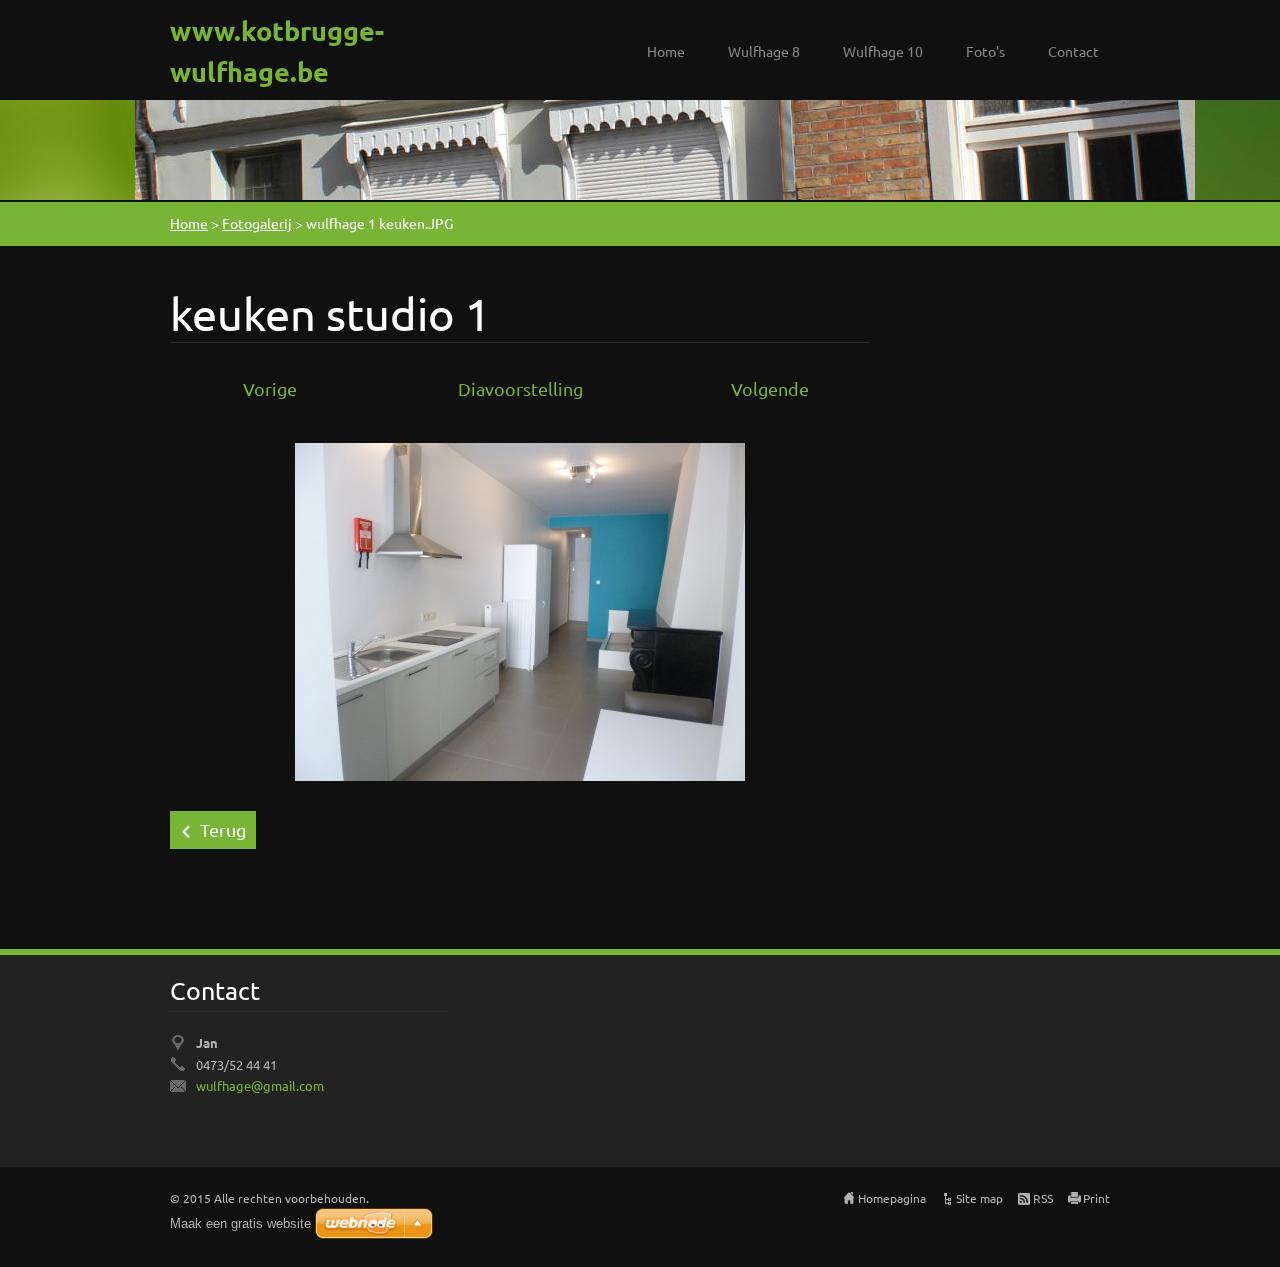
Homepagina (892, 1198)
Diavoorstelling (520, 388)
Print (1096, 1198)
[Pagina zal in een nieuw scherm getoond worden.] (520, 609)
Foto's (985, 51)
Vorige (270, 388)
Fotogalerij (257, 223)
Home (666, 51)
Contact (1073, 51)
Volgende (770, 388)
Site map (979, 1198)
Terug (223, 829)
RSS (1043, 1198)
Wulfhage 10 (883, 51)
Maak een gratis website (240, 1223)
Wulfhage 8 (764, 51)
